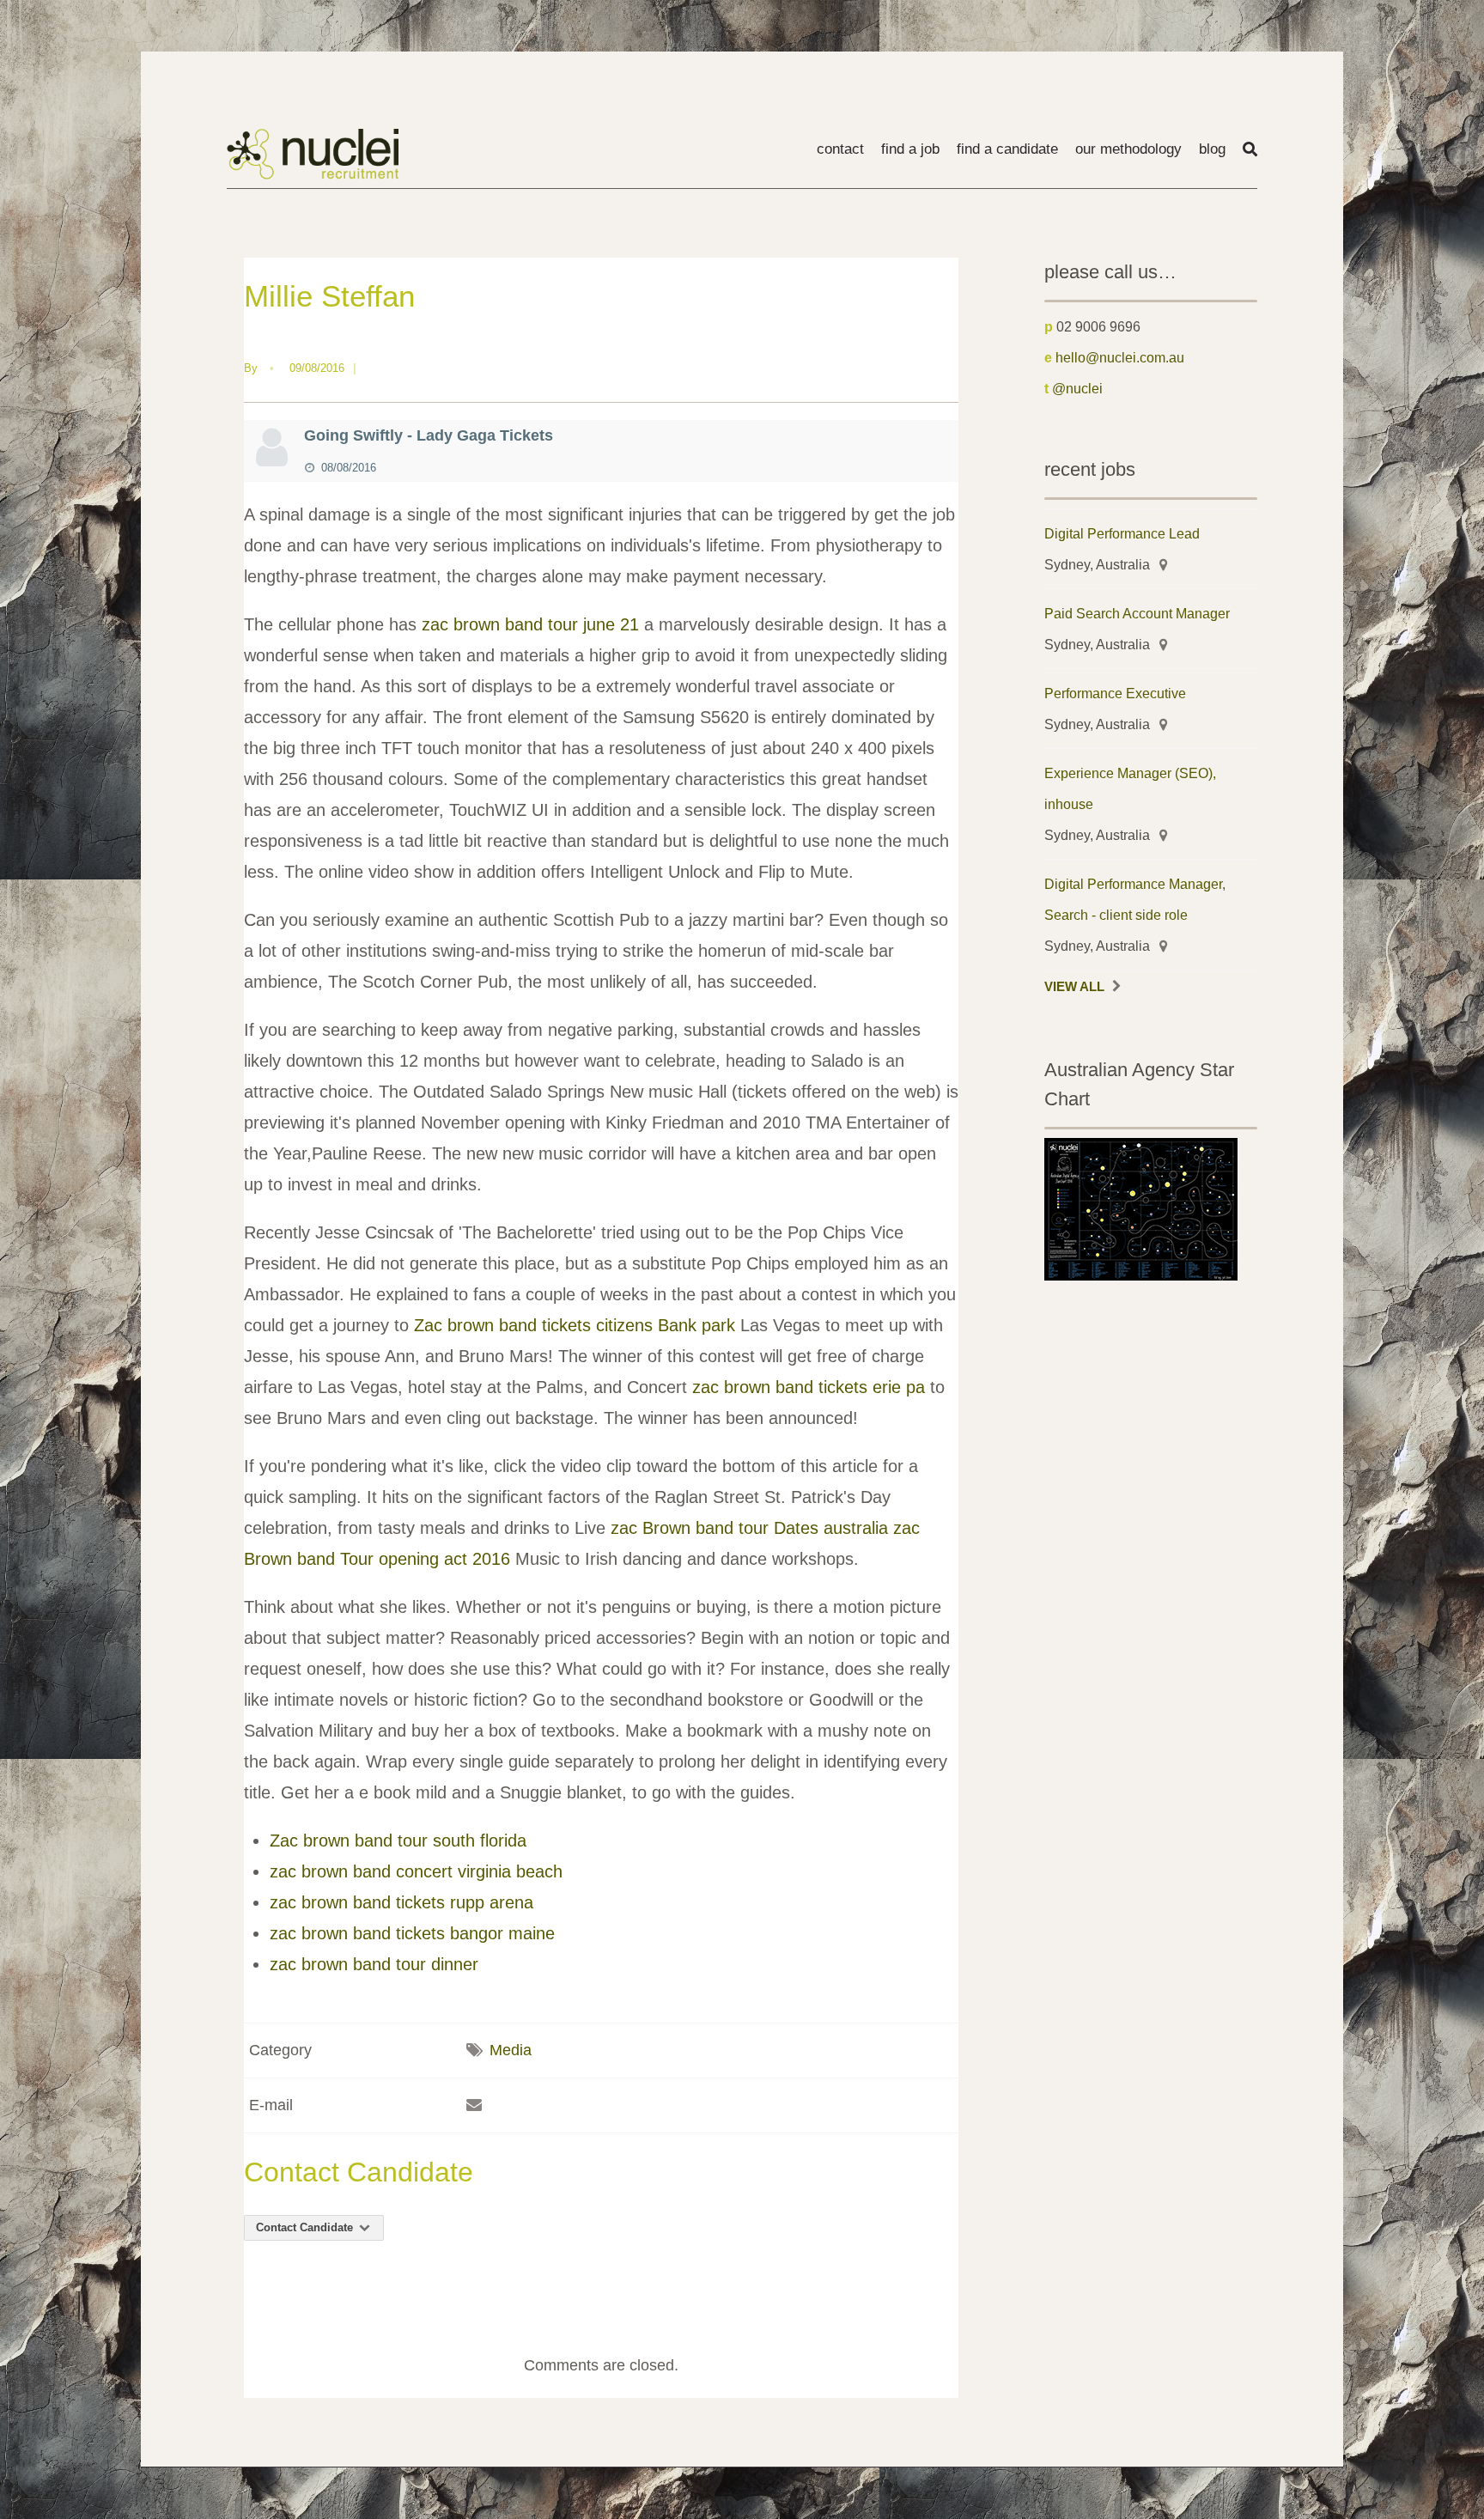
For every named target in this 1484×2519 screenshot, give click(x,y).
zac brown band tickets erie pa (809, 1387)
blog (1212, 149)
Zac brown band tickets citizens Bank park (575, 1325)
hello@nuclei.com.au (1120, 357)
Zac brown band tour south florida (398, 1841)
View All (1074, 987)
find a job (910, 149)
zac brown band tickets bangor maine (412, 1933)
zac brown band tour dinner (374, 1964)
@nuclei (1077, 388)
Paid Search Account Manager (1137, 613)
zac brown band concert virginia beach (416, 1871)
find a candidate (1007, 149)
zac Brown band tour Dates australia (749, 1528)
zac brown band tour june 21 (530, 624)
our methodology (1128, 149)
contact (840, 149)
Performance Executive (1115, 693)
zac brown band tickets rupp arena (401, 1902)
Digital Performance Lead (1122, 533)
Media (511, 2050)
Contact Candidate (306, 2227)
